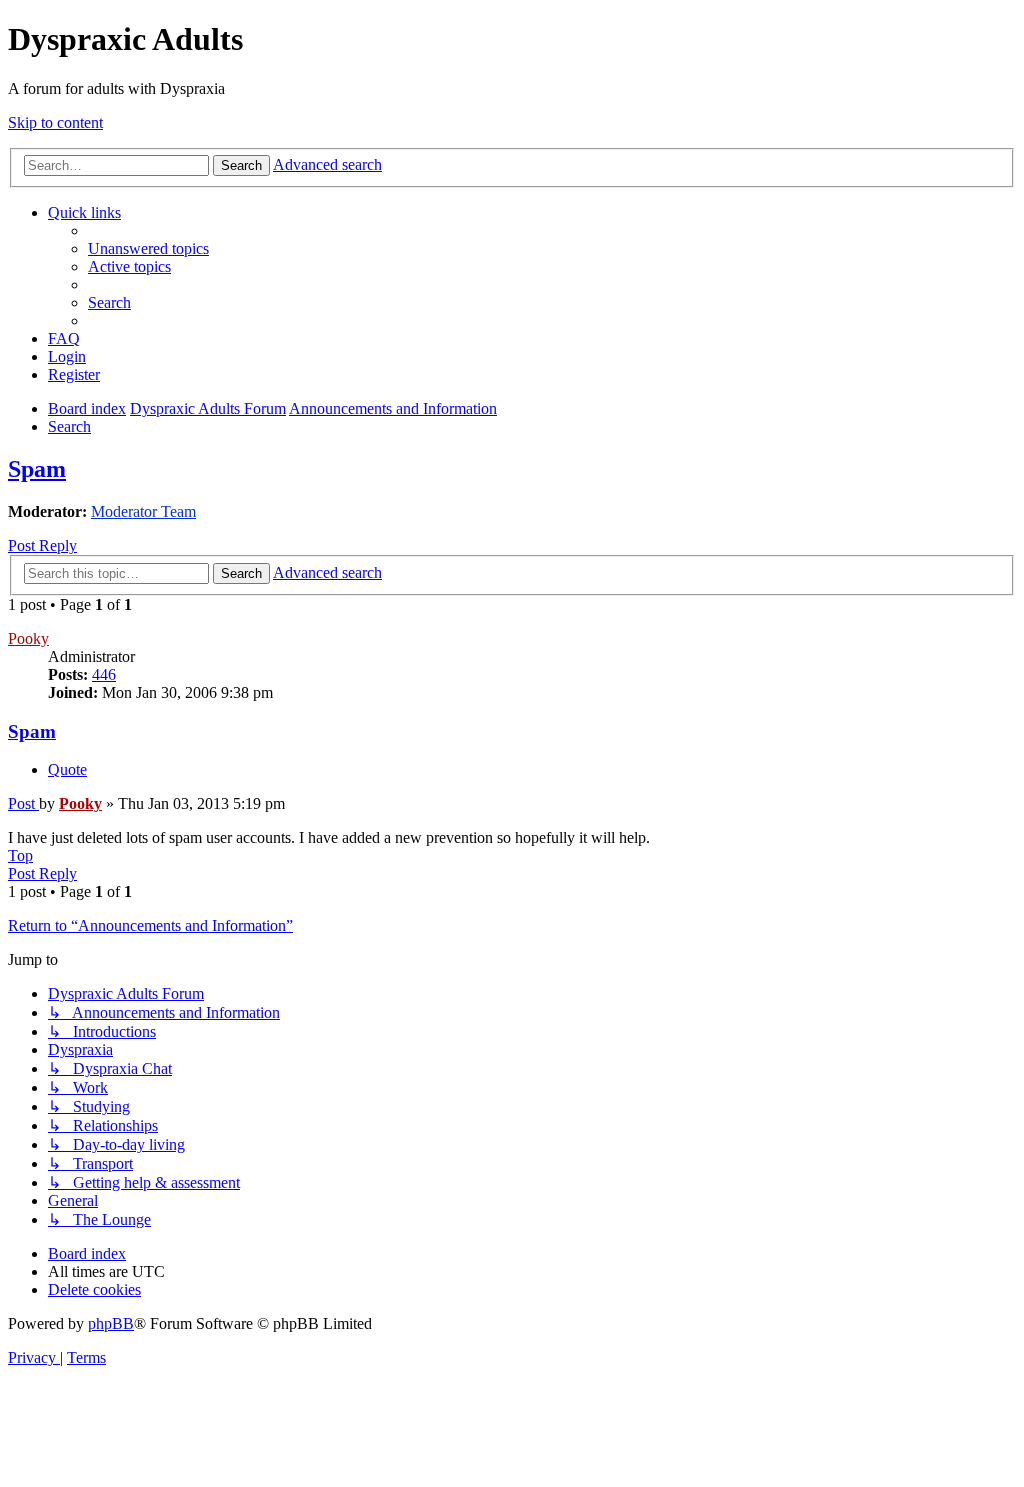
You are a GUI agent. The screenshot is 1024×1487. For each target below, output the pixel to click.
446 (104, 674)
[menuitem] (148, 248)
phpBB (111, 1323)
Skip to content (55, 122)
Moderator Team (143, 511)
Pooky (28, 638)
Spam (37, 469)
